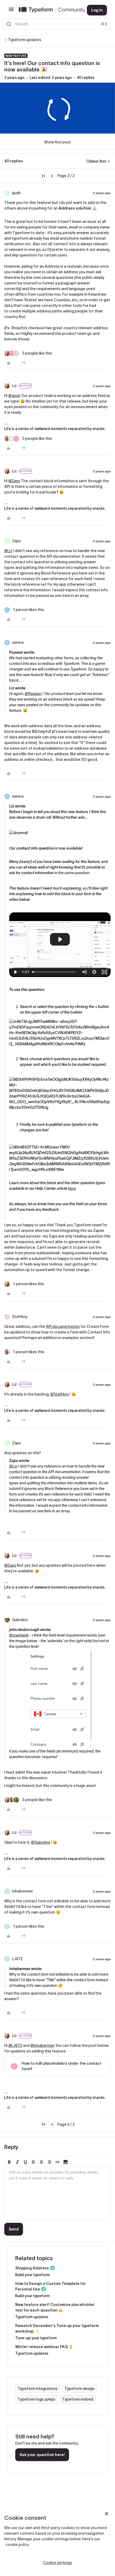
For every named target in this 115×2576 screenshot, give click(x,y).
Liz (14, 386)
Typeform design (80, 2389)
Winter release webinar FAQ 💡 (44, 2347)
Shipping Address (32, 2268)
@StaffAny (60, 1394)
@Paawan (33, 694)
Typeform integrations (38, 2389)
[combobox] (57, 24)
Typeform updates (25, 40)
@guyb (14, 396)
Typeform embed (78, 2399)
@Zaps (14, 481)
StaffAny (20, 1317)
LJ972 (17, 1959)
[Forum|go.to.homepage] (49, 10)
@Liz (8, 551)
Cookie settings (57, 2563)
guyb (16, 193)
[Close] (106, 2514)
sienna (18, 642)
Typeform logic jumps (37, 2399)
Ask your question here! (42, 2455)
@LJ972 (15, 2045)
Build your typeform (32, 2275)
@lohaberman (43, 2045)
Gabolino (20, 1620)
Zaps (16, 541)
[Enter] (9, 24)
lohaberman (22, 1891)
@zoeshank (19, 1635)
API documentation (63, 1327)
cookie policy (17, 2545)
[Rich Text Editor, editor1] (57, 2194)
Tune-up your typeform (36, 2338)
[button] (11, 11)
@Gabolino (41, 1842)
